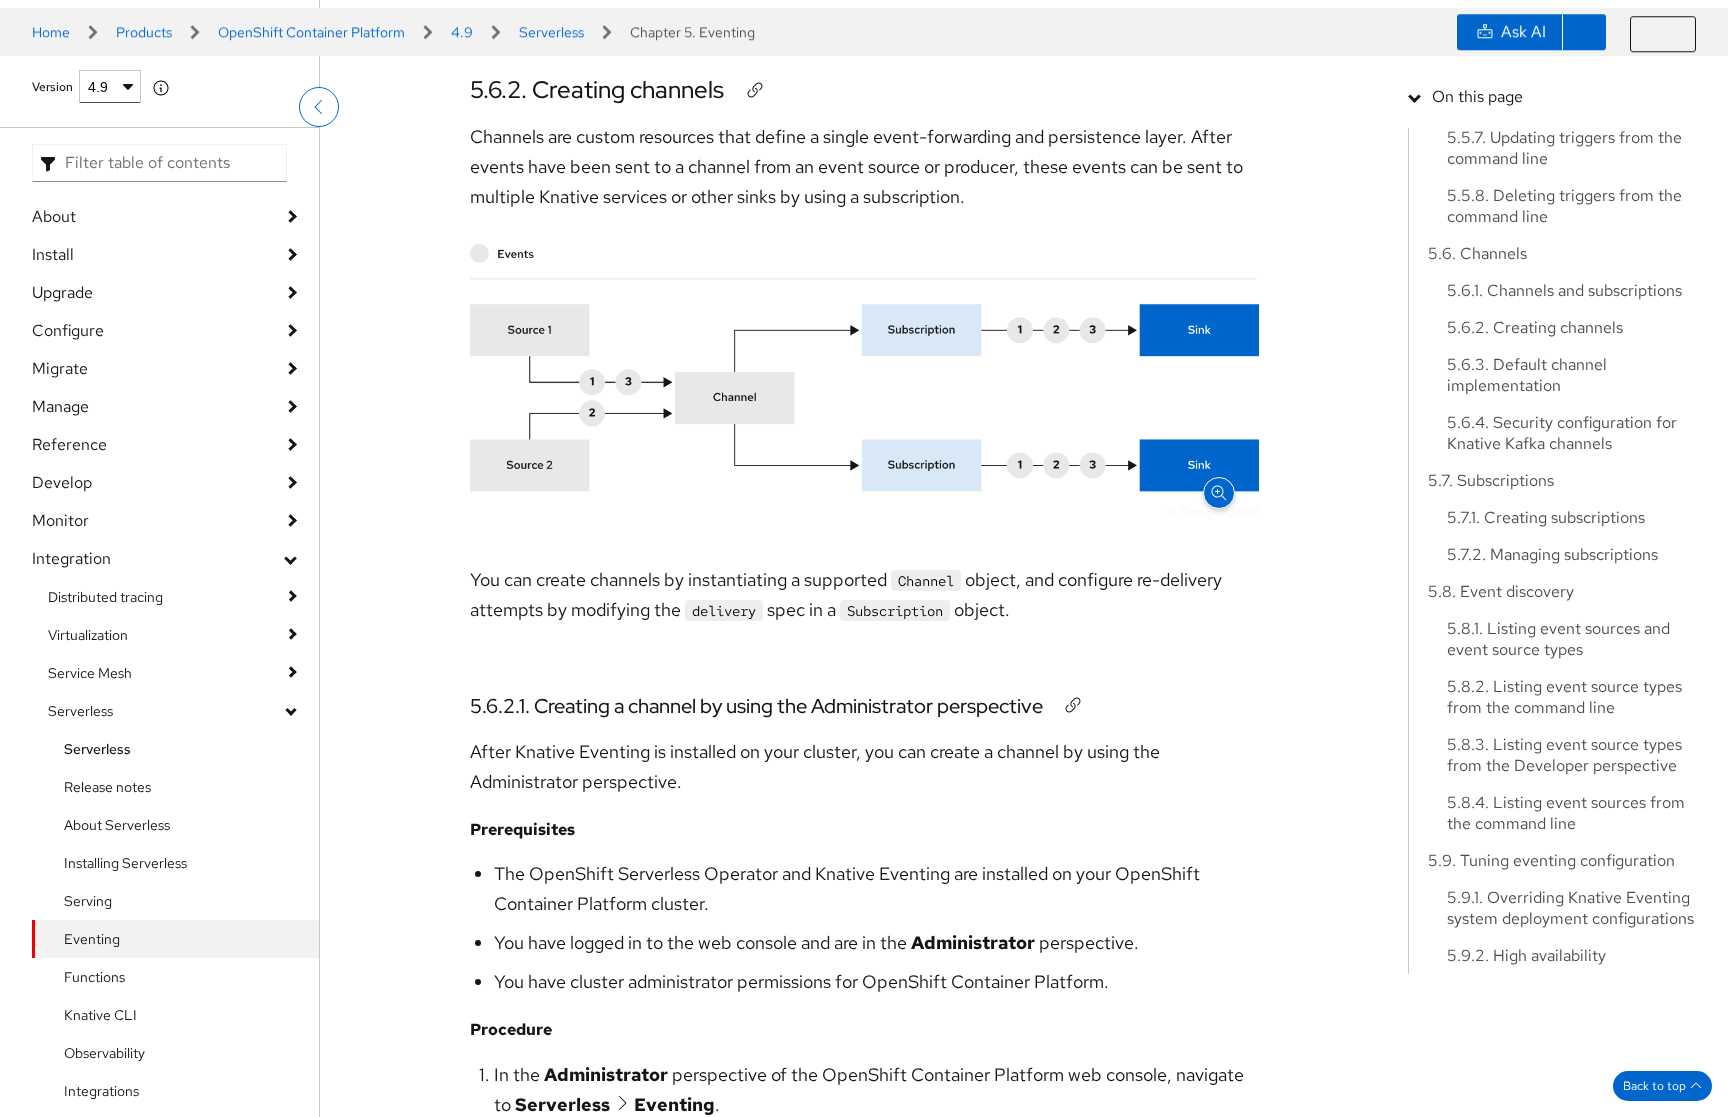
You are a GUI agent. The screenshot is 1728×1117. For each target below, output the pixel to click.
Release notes (107, 907)
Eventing (92, 1059)
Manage (60, 526)
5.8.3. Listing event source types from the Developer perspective (1564, 755)
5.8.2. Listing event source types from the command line (1564, 697)
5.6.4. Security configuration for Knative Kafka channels (1562, 433)
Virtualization (88, 755)
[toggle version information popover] (161, 208)
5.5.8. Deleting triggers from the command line (1564, 206)
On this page (1477, 96)
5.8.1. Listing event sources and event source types (1558, 639)
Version (52, 207)
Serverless (80, 831)
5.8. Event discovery (1501, 591)
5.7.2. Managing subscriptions (1552, 554)
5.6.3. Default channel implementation (1527, 375)
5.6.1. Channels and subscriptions (1564, 290)
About (54, 336)
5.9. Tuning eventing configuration (1551, 860)
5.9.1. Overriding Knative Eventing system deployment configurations (1570, 908)
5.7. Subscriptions (1491, 480)
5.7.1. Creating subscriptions (1546, 517)
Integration (71, 678)
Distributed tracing (105, 717)
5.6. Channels (1477, 253)
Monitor (60, 640)
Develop (62, 602)
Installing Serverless (125, 983)
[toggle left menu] (319, 155)
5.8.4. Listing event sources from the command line (1566, 813)
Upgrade (62, 412)
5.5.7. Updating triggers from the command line (1564, 148)
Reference (69, 564)
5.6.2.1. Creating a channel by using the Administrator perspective (756, 755)
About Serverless (117, 945)
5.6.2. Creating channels (597, 138)
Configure (68, 450)
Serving (88, 1021)
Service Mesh (90, 793)
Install (53, 374)
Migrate (60, 488)
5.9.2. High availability (1526, 955)
